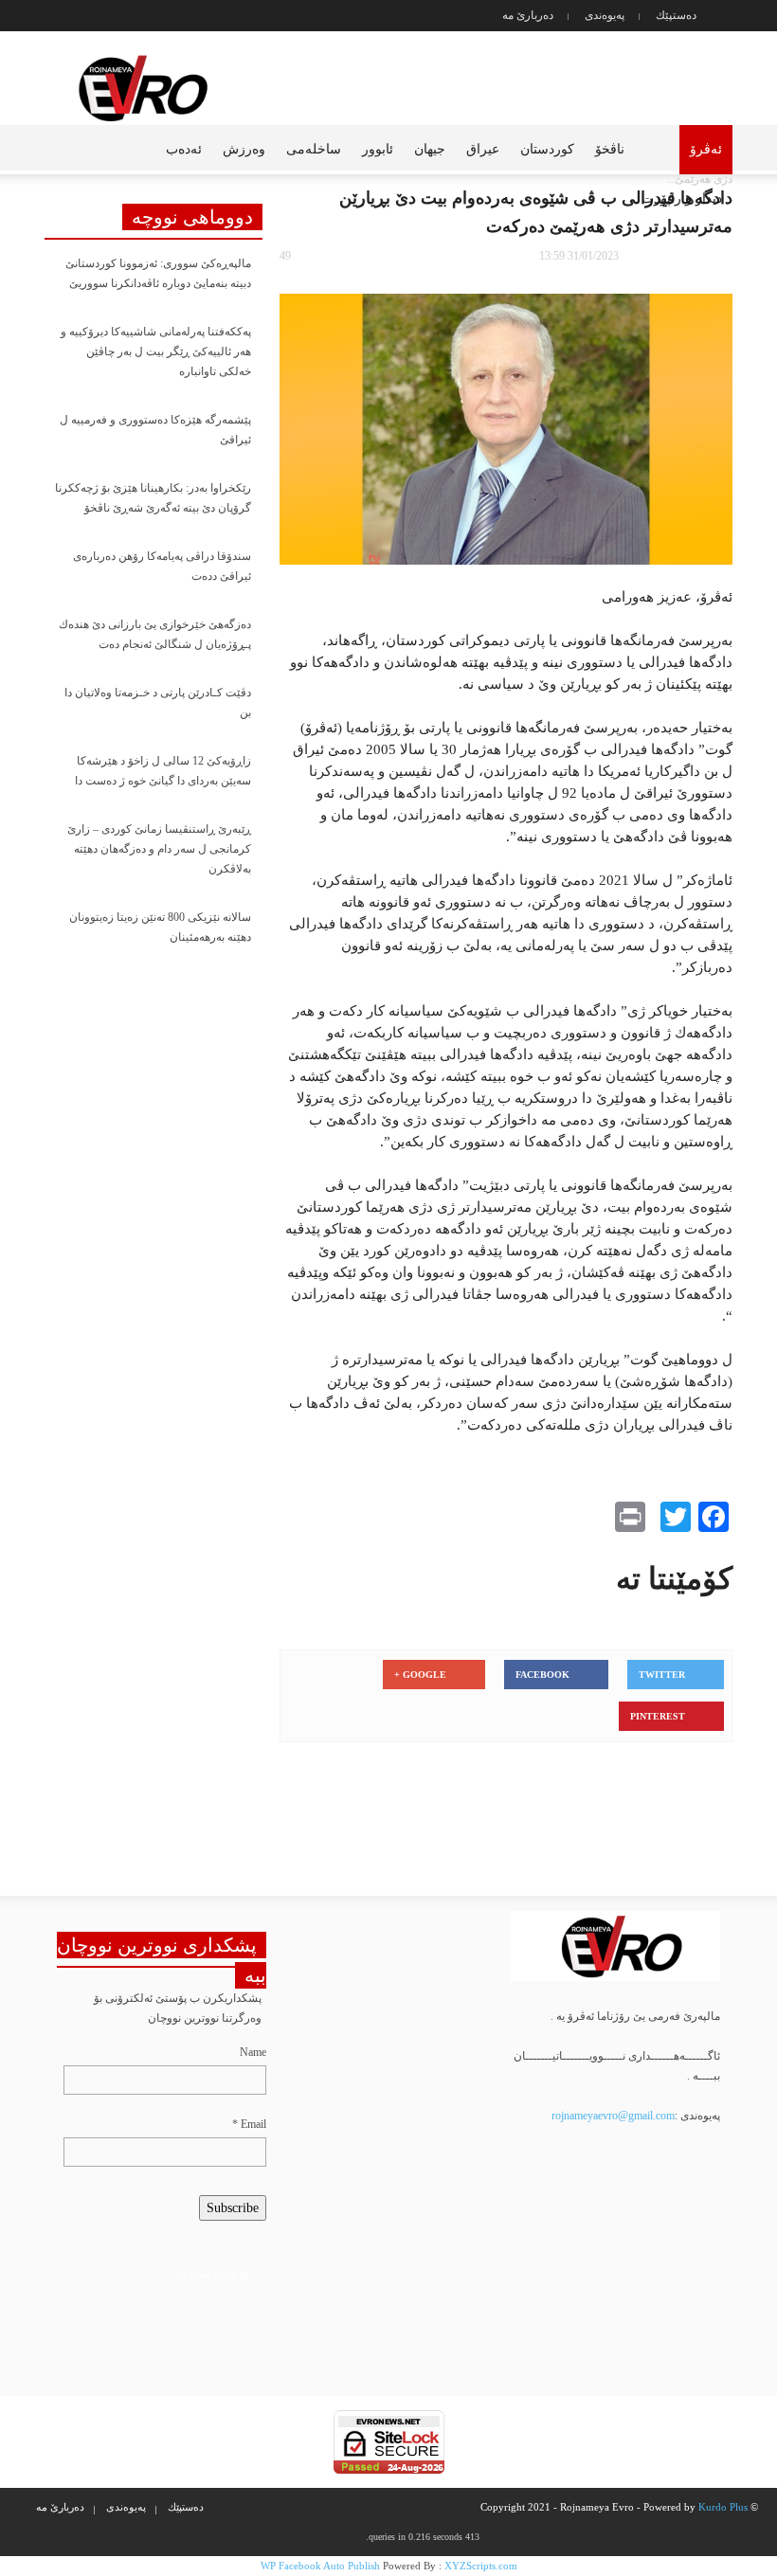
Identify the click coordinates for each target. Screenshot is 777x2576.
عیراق (483, 149)
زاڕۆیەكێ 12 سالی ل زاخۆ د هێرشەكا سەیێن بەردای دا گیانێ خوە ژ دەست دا (163, 771)
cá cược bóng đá (213, 2276)
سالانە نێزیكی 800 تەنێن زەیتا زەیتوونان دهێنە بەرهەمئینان (160, 927)
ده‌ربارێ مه (528, 15)
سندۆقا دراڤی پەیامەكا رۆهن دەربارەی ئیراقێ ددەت (162, 566)
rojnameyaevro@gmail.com (613, 2116)
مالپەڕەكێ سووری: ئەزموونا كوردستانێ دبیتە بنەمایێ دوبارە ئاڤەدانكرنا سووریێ (158, 273)
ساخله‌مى (314, 149)
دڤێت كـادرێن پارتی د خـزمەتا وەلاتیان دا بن (158, 703)
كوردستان (547, 149)
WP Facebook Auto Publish (320, 2566)
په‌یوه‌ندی (605, 15)
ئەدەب (184, 149)
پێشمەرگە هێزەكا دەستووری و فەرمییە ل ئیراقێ (155, 430)
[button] (51, 148)
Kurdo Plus (723, 2507)
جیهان (430, 149)
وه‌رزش (244, 149)
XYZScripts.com (481, 2566)
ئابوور (378, 149)
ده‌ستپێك (676, 15)
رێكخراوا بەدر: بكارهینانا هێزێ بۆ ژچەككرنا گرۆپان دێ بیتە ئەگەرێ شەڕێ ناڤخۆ (153, 498)
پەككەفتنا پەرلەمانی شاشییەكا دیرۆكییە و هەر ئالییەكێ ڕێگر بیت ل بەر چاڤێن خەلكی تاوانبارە (156, 351)
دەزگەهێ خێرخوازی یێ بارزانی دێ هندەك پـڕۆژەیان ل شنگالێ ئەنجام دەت (155, 634)
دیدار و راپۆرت (682, 198)
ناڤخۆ (610, 149)
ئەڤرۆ (706, 149)
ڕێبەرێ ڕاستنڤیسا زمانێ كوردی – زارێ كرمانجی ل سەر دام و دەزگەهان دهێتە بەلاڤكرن (159, 849)
